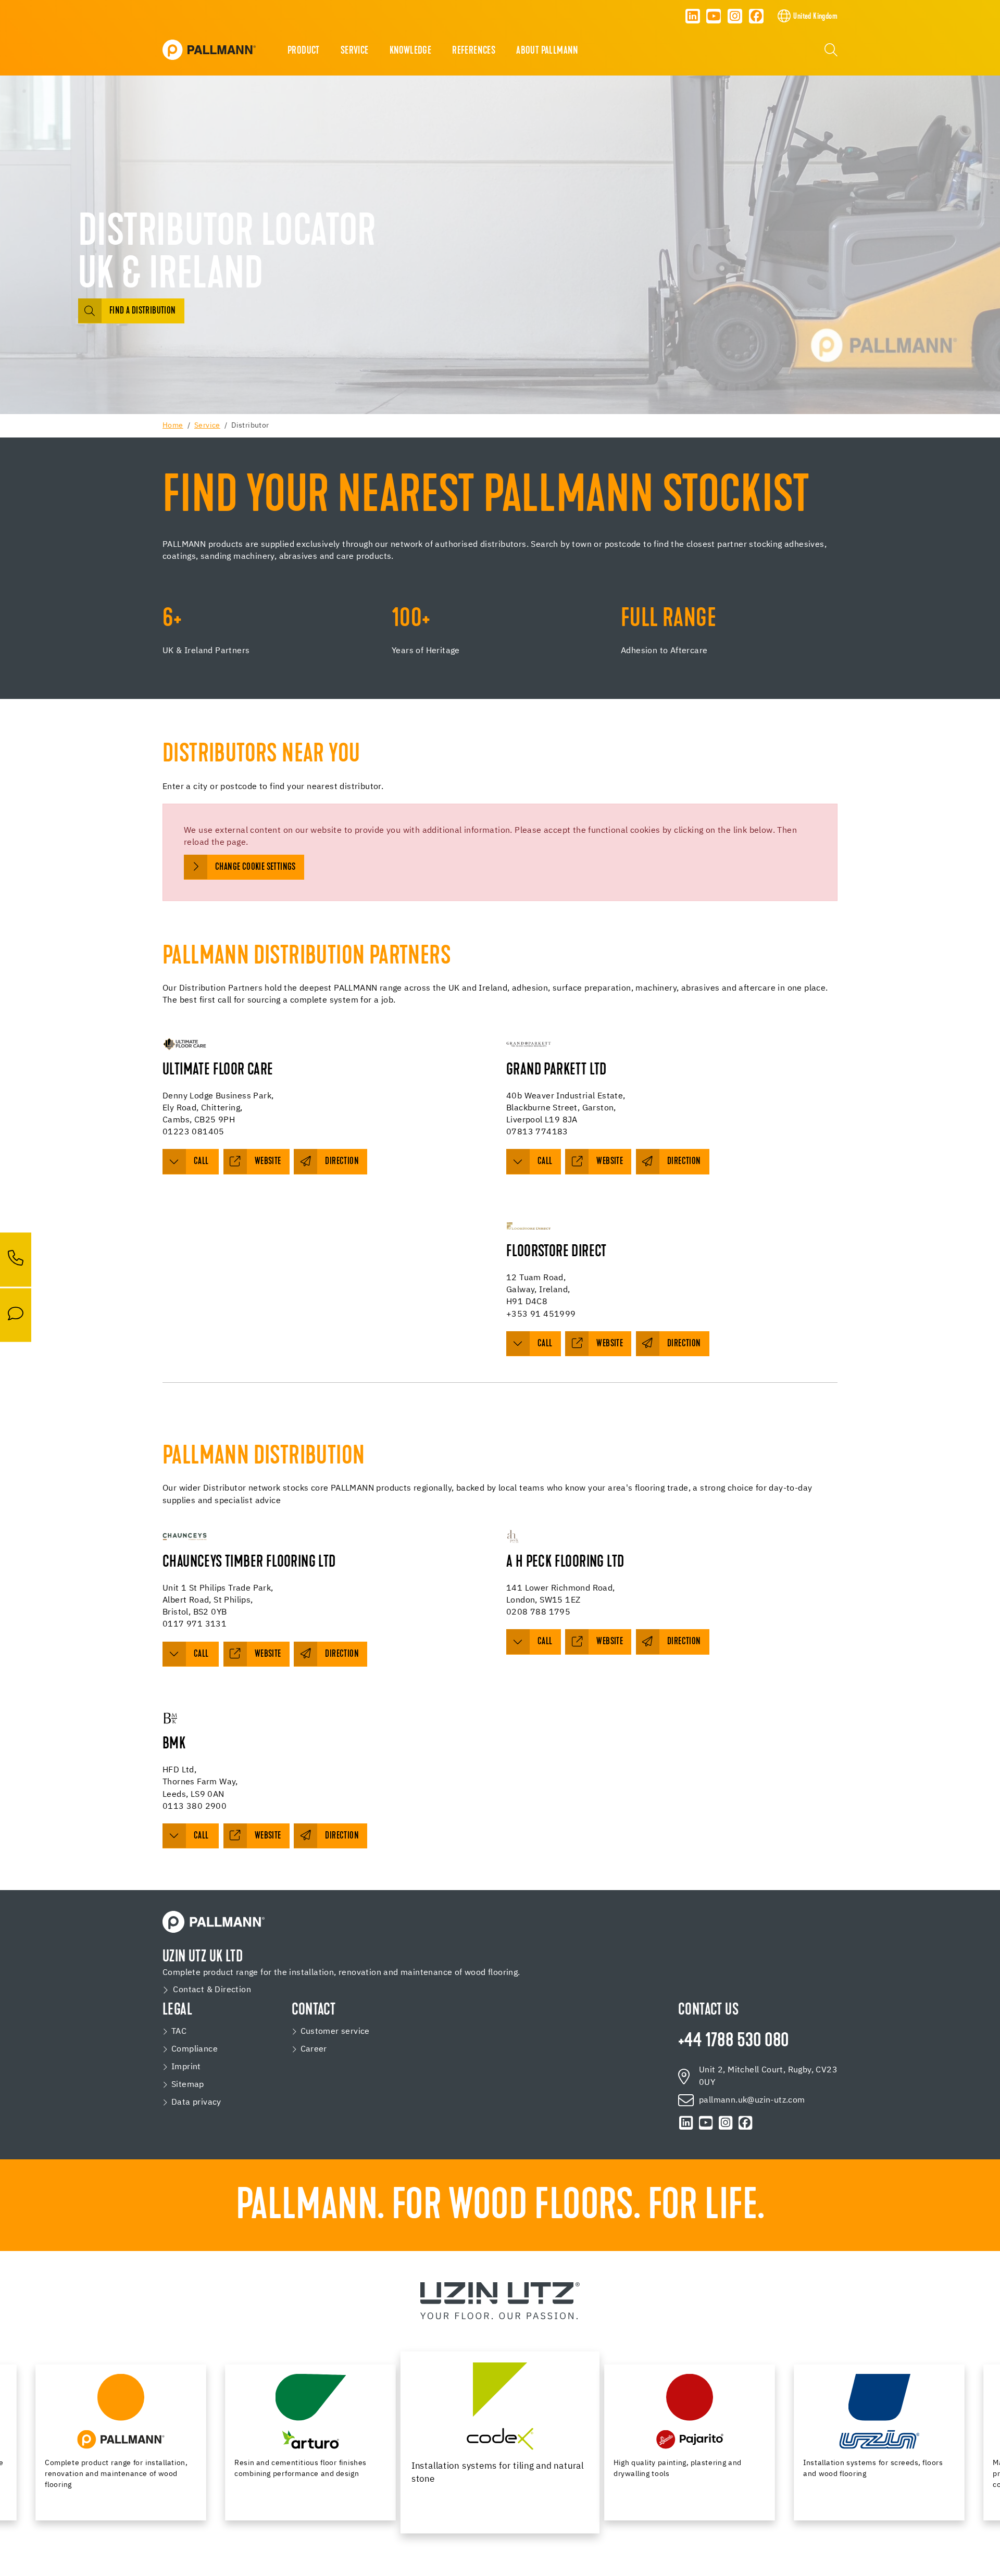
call (202, 1162)
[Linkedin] (693, 16)
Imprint (186, 2067)
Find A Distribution (143, 311)
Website (610, 1162)
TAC (179, 2032)
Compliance (195, 2049)
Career (314, 2049)
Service (355, 51)
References (474, 51)
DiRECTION (684, 1642)
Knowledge (411, 51)
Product (304, 51)
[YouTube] (714, 16)
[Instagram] (735, 16)
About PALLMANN (547, 51)
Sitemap (188, 2085)
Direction (342, 1162)
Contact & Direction (212, 1990)
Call (545, 1344)
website (268, 1162)
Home (173, 426)
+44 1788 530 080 (733, 2042)
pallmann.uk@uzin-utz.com (752, 2100)
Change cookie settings (255, 867)
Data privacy (196, 2103)
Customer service (335, 2032)
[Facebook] (756, 16)
